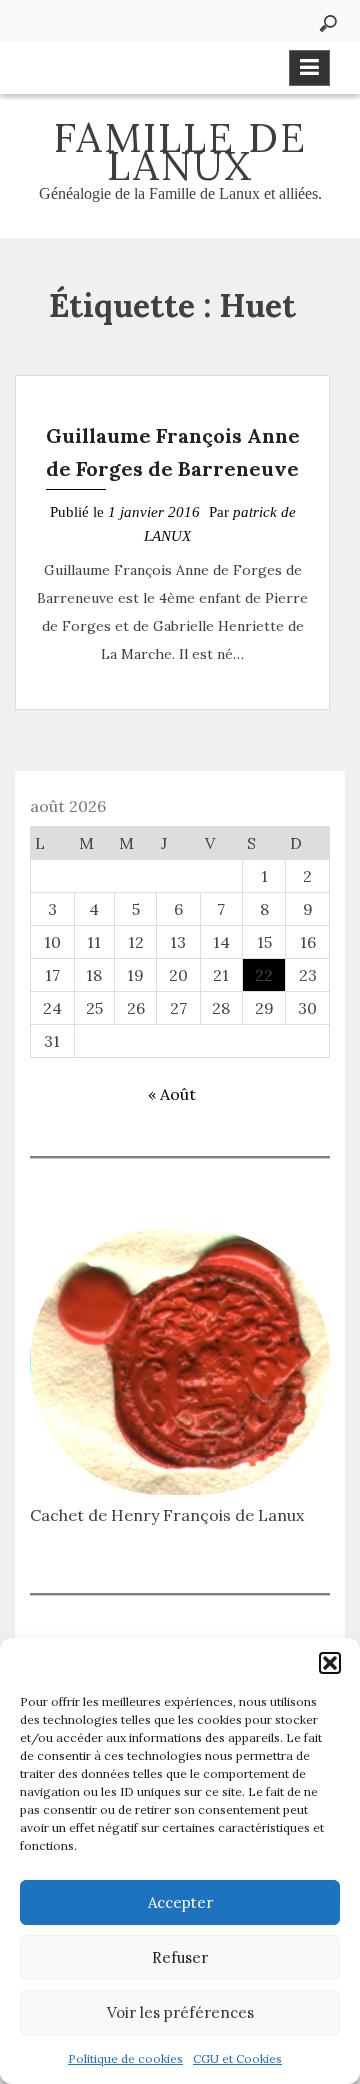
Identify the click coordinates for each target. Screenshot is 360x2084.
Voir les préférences (180, 2012)
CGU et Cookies (237, 2058)
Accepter (180, 1902)
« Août (172, 1094)
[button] (330, 1663)
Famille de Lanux (180, 151)
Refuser (180, 1957)
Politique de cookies (125, 2058)
